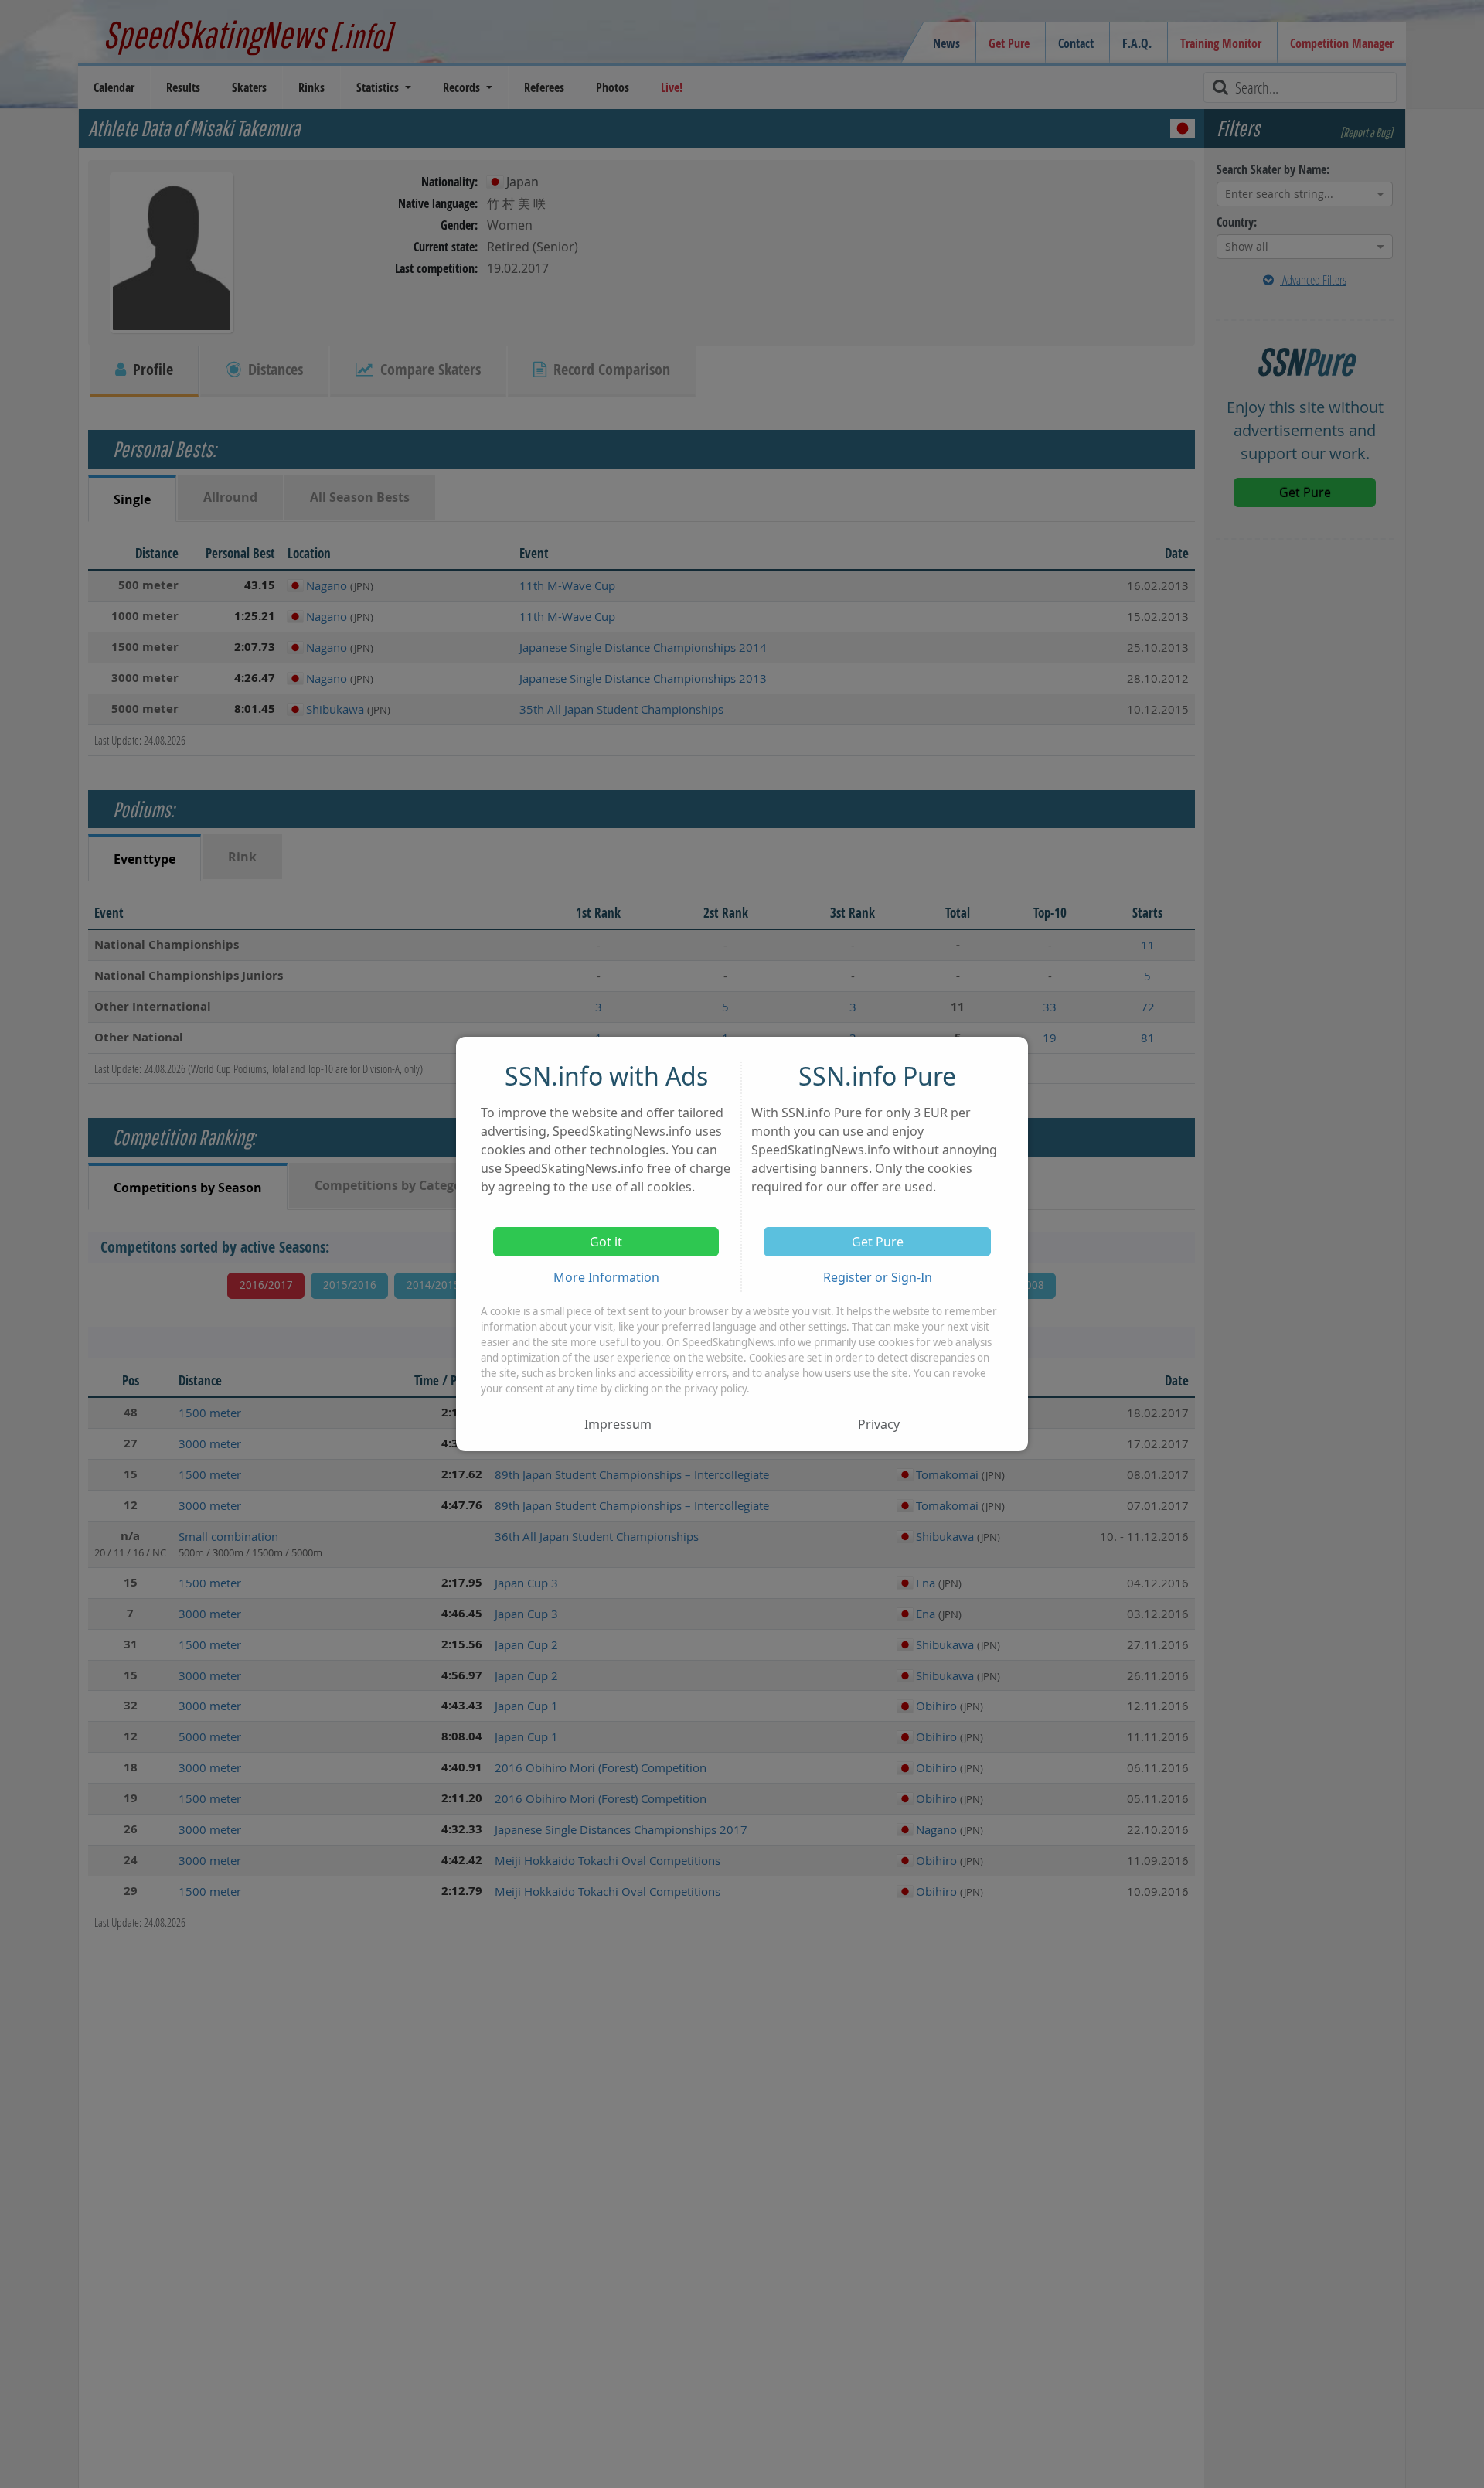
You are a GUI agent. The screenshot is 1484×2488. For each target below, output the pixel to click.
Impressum (618, 1424)
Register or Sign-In (878, 1277)
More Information (606, 1277)
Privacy (879, 1424)
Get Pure (878, 1242)
